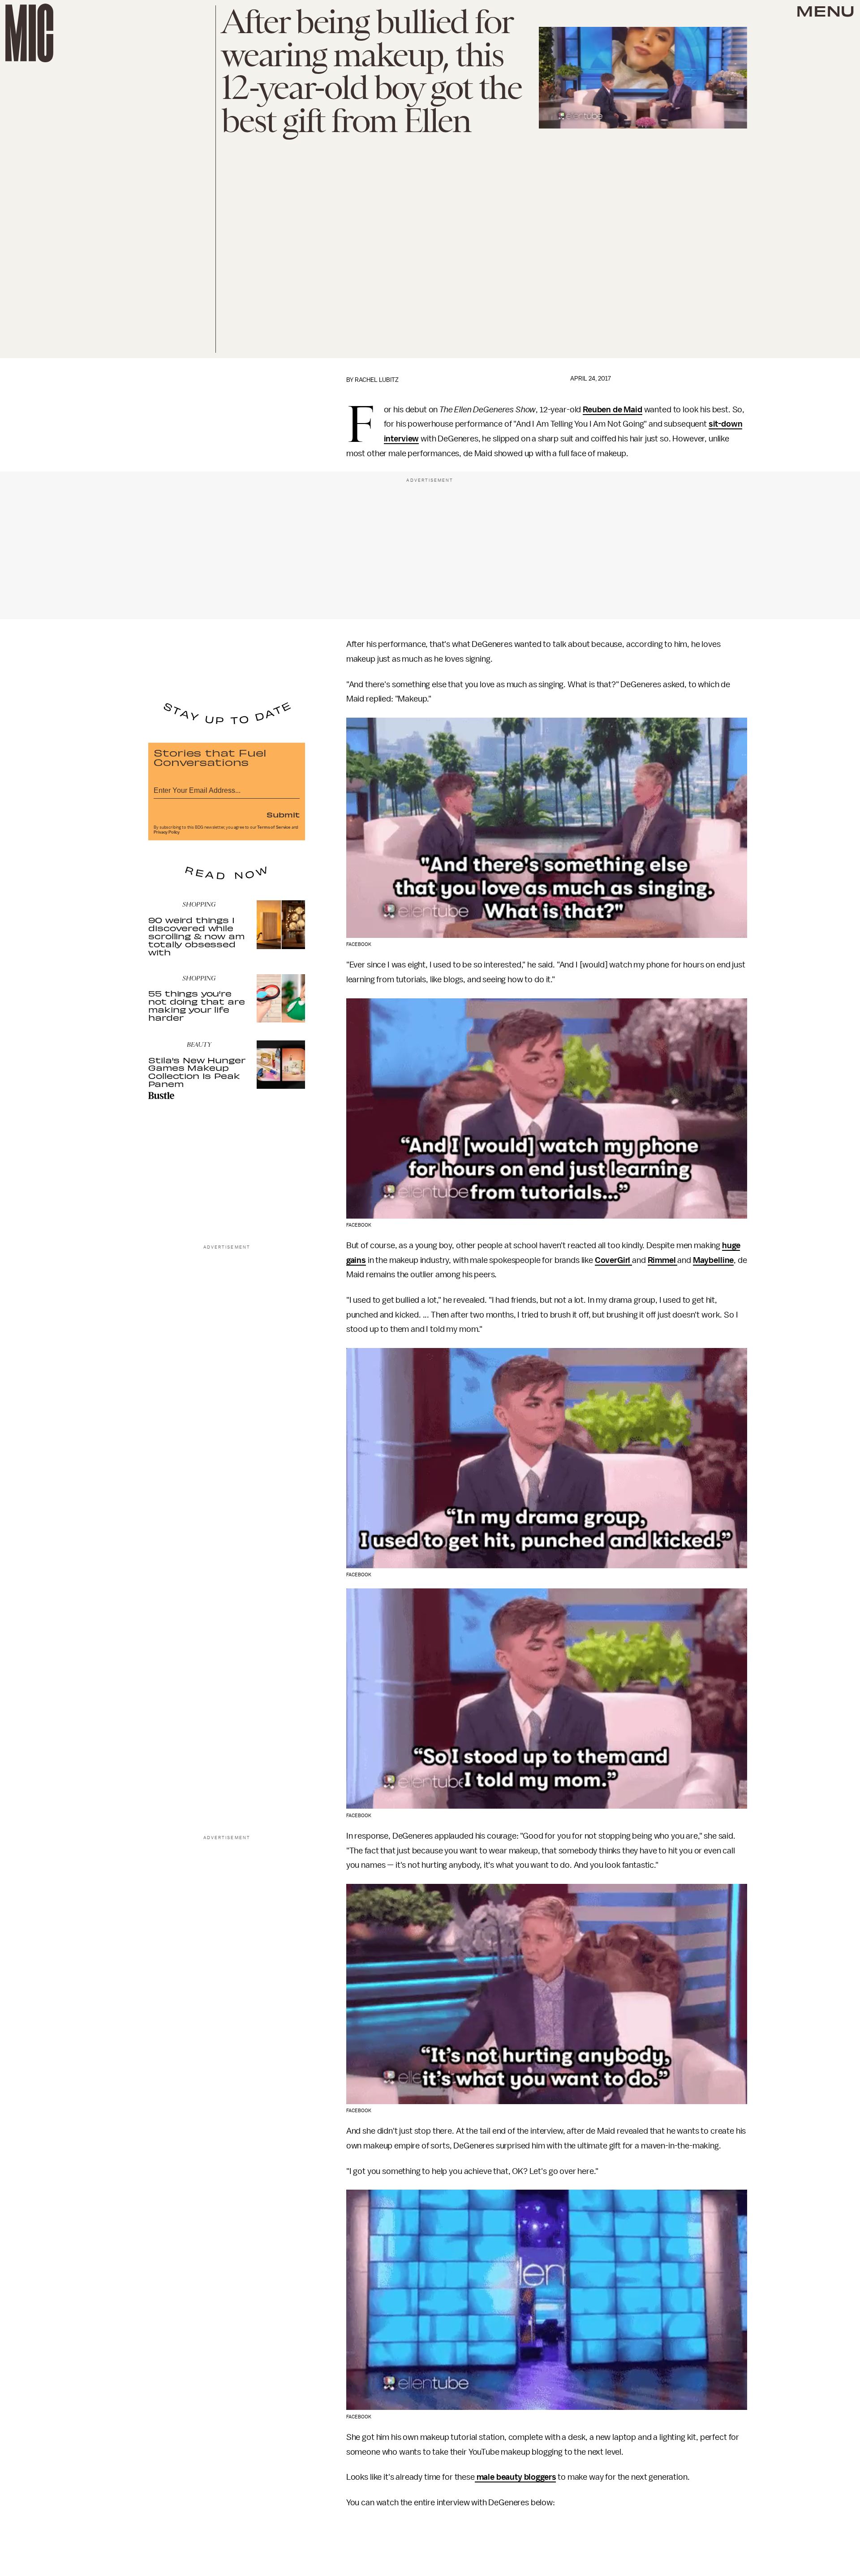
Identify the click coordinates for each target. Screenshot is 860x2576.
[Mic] (29, 33)
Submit (283, 814)
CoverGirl (613, 1260)
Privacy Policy (167, 832)
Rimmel (663, 1260)
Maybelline (713, 1260)
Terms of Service (274, 827)
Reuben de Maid (613, 410)
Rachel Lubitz (377, 380)
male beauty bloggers (516, 2477)
